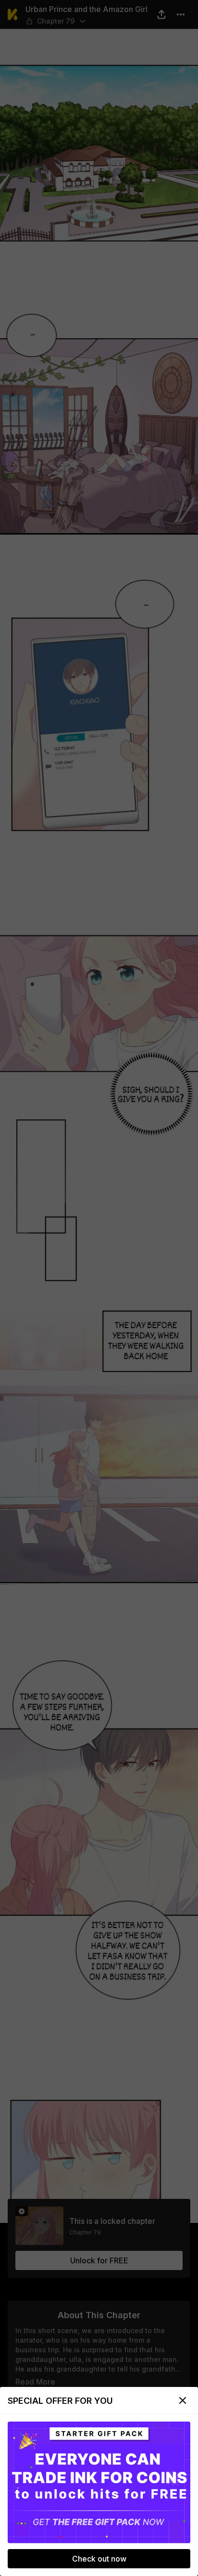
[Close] (183, 2400)
